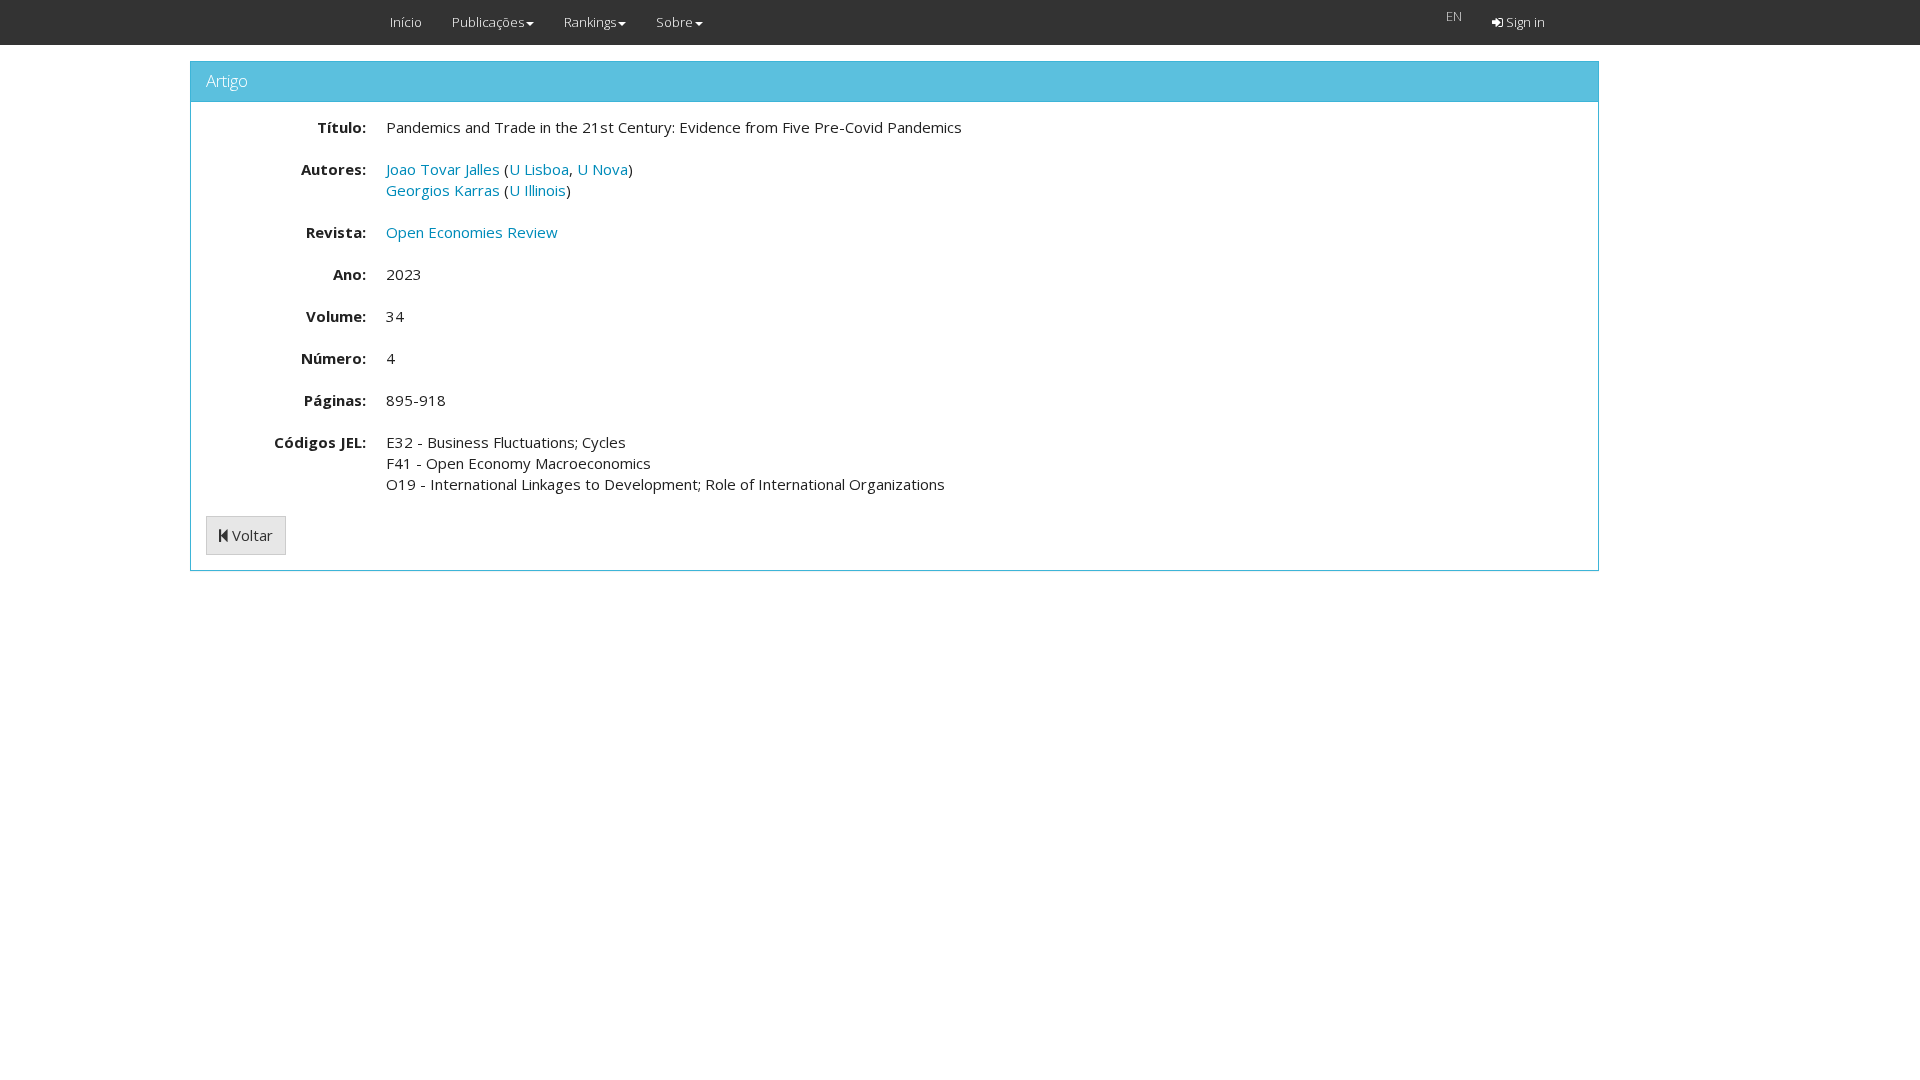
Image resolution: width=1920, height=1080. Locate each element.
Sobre (674, 22)
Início (406, 22)
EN (1454, 16)
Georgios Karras (443, 190)
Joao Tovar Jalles (443, 169)
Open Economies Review (472, 232)
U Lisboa (539, 169)
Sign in (1524, 22)
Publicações (488, 22)
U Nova (602, 169)
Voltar (250, 535)
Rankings (590, 22)
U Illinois (537, 190)
